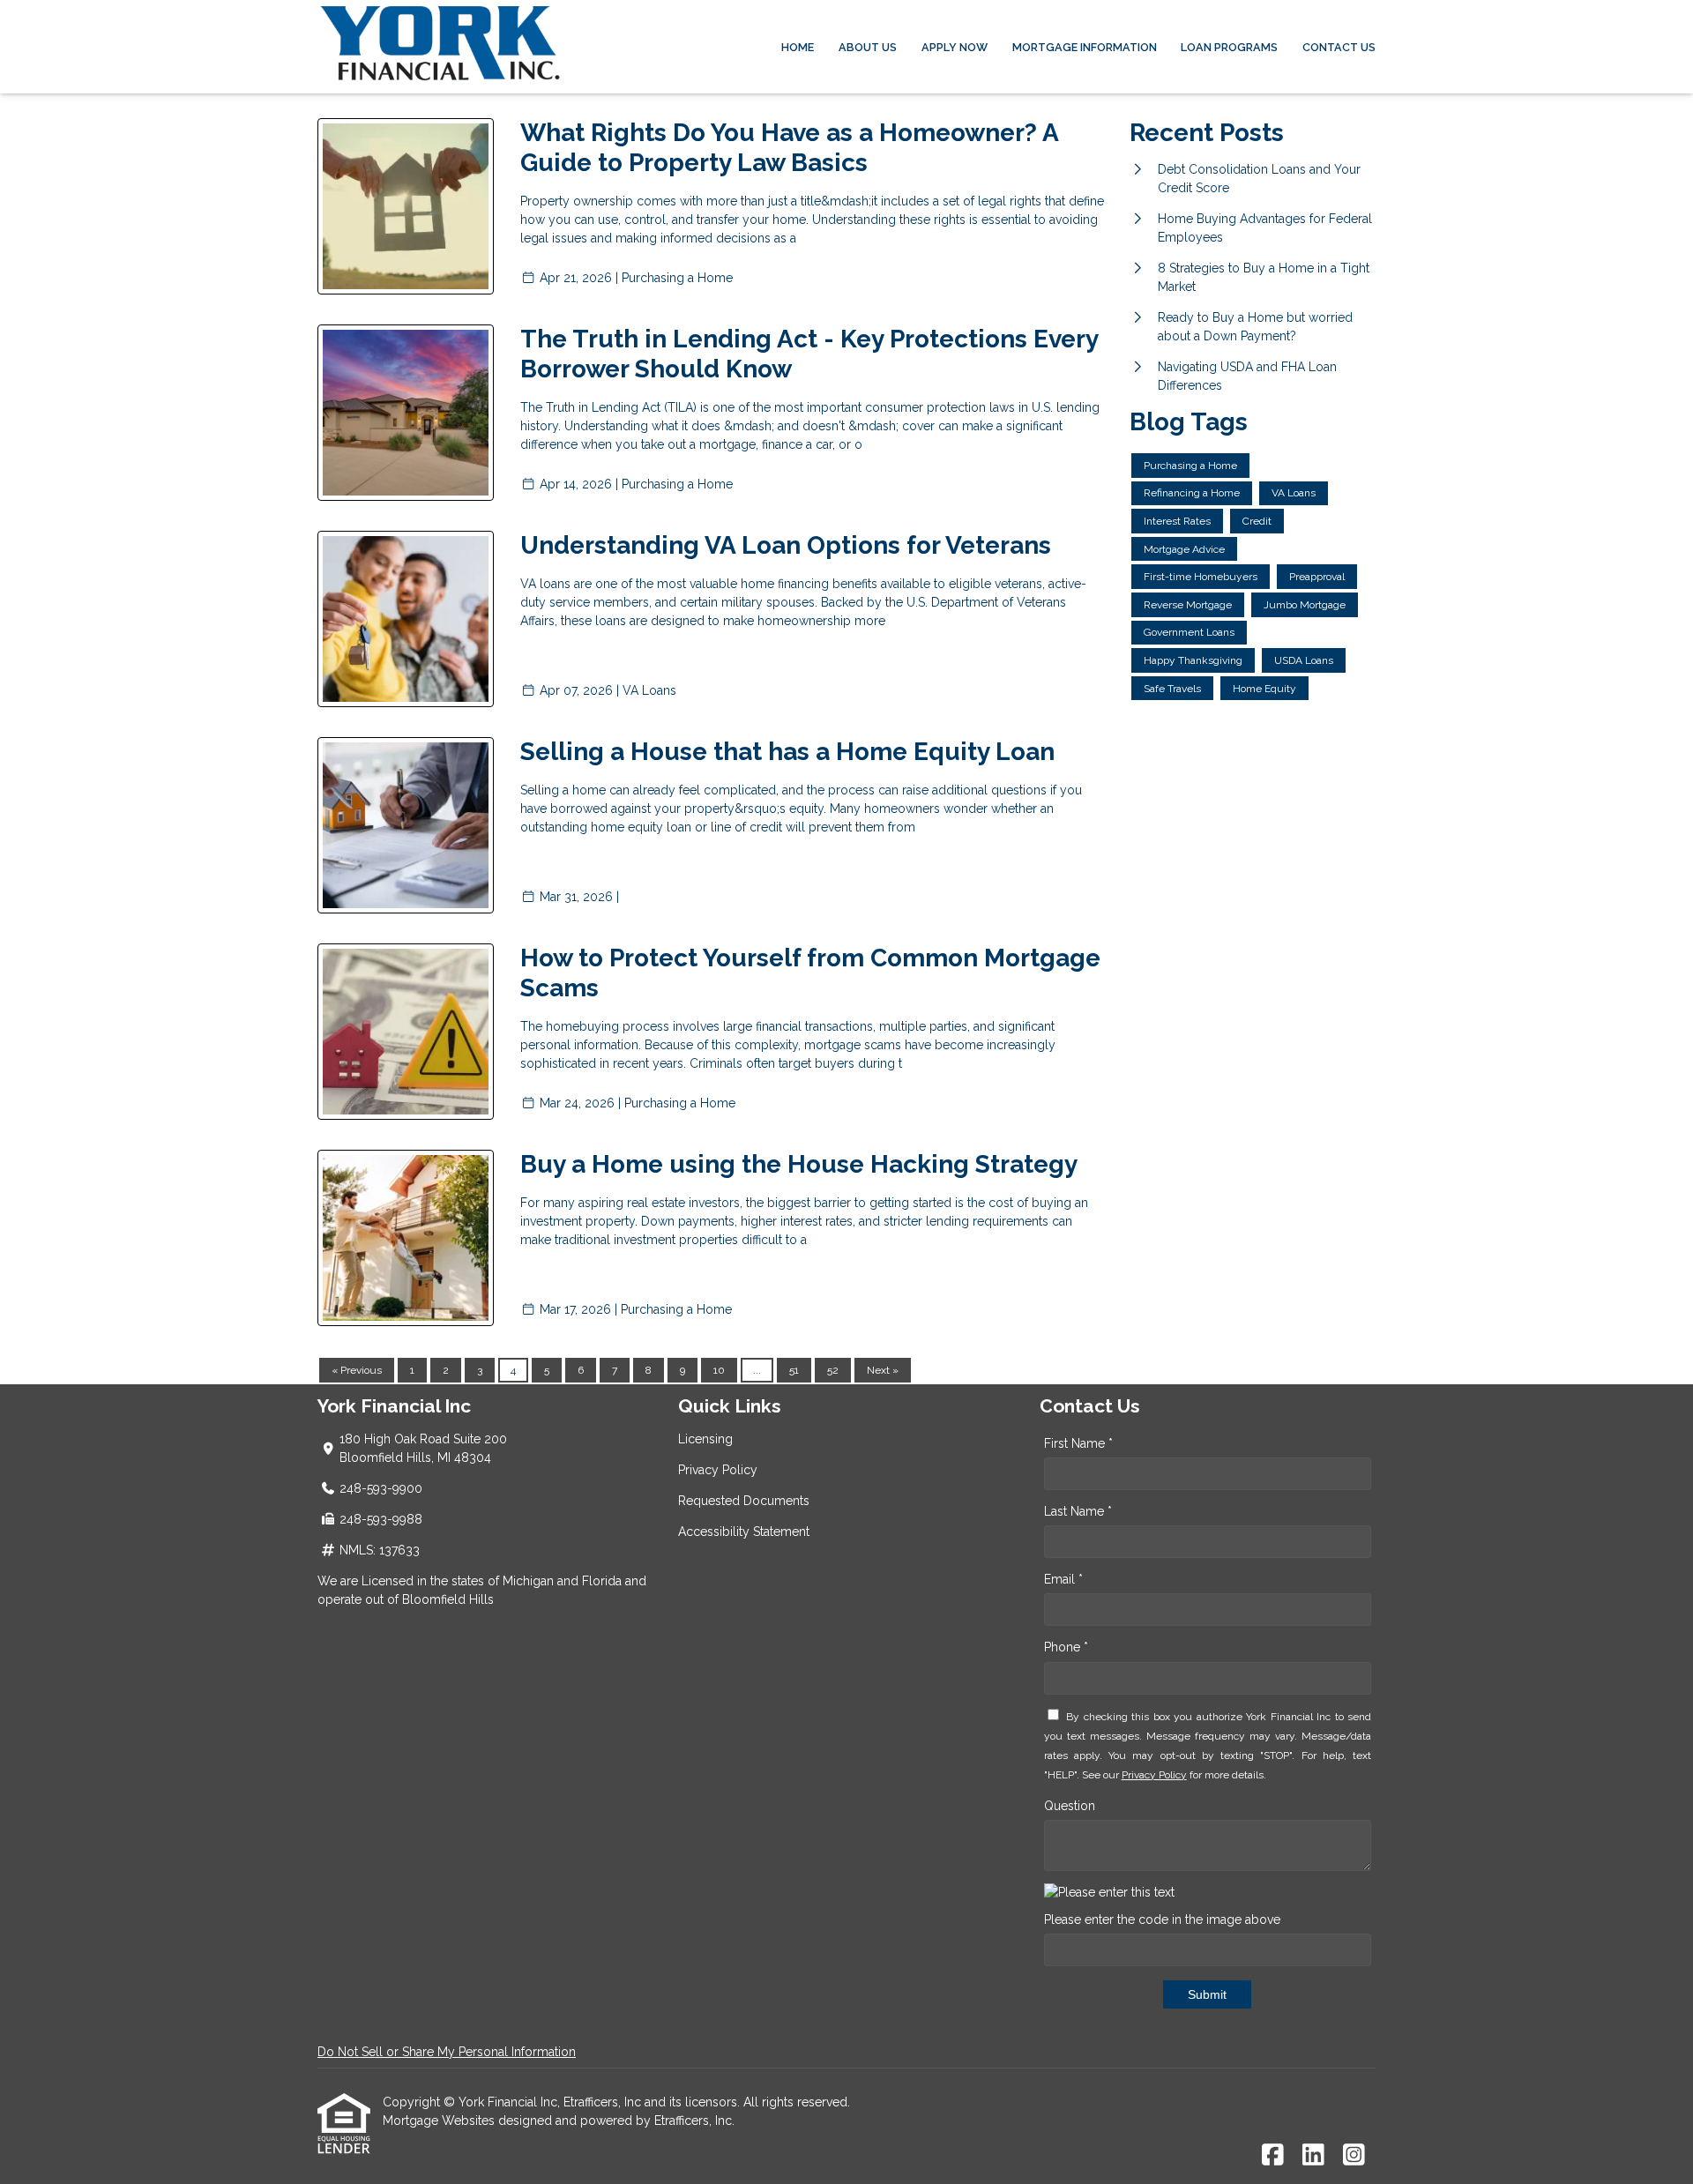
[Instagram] (1354, 2156)
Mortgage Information (1085, 47)
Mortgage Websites (440, 2121)
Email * (1063, 1579)
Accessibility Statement (744, 1532)
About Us (868, 47)
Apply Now (955, 47)
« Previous (357, 1370)
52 (833, 1370)
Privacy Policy (718, 1470)
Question (1070, 1806)
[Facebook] (1273, 2156)
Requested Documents (744, 1501)
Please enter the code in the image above (1162, 1919)
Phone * (1066, 1647)
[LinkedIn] (1313, 2156)
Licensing (705, 1439)
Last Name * (1078, 1511)
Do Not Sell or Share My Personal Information (447, 2052)
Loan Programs (1229, 47)
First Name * (1078, 1443)
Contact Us (1339, 47)
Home (798, 47)
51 (794, 1370)
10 (719, 1370)
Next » (883, 1370)
